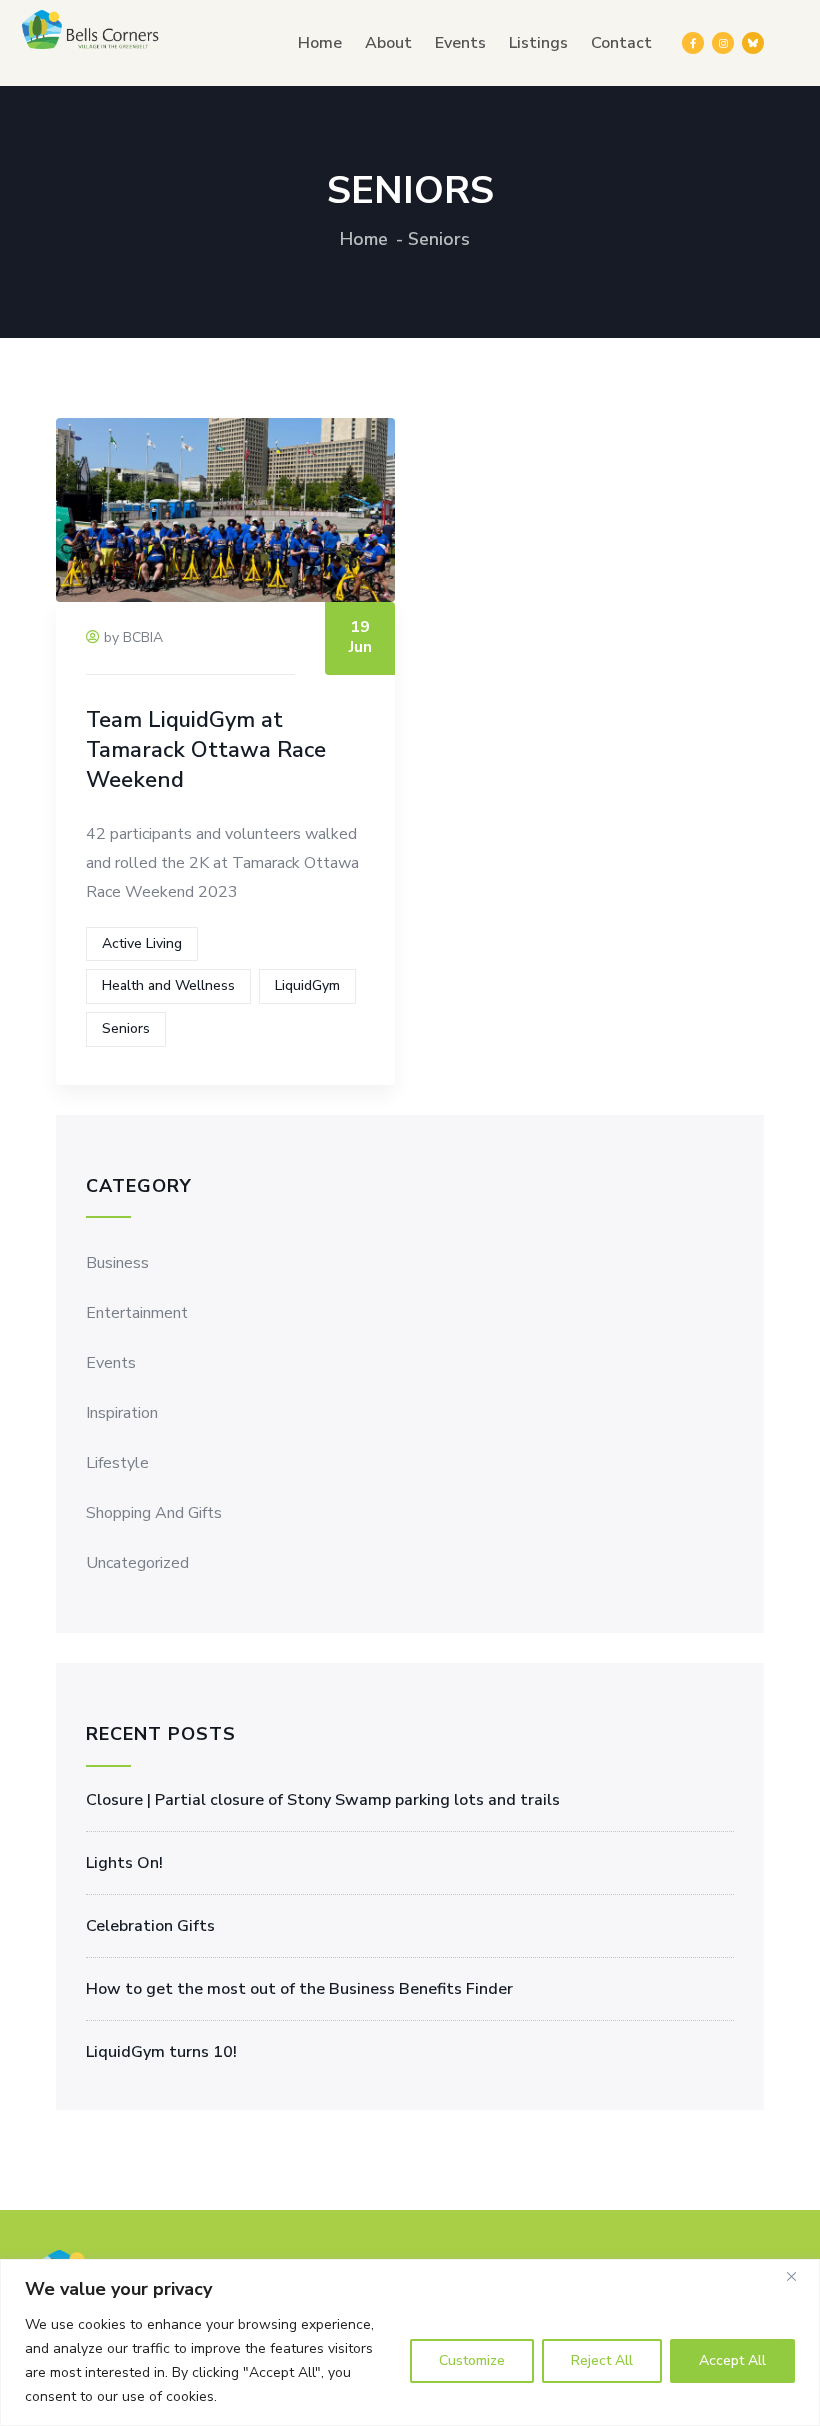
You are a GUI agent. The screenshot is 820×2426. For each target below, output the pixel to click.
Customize (472, 2360)
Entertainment (137, 1313)
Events (460, 43)
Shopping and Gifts (154, 1513)
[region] (410, 2342)
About (388, 43)
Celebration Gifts (150, 1926)
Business (117, 1263)
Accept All (732, 2360)
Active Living (142, 943)
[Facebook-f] (693, 43)
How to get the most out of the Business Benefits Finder (299, 1989)
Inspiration (122, 1413)
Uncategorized (137, 1563)
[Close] (799, 2276)
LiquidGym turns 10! (161, 2052)
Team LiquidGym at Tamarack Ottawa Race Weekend (206, 750)
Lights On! (124, 1863)
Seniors (126, 1028)
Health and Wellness (168, 985)
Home (320, 43)
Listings (538, 43)
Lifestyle (117, 1463)
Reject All (602, 2360)
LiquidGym (307, 985)
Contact (621, 43)
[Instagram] (723, 43)
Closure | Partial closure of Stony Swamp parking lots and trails (323, 1800)
